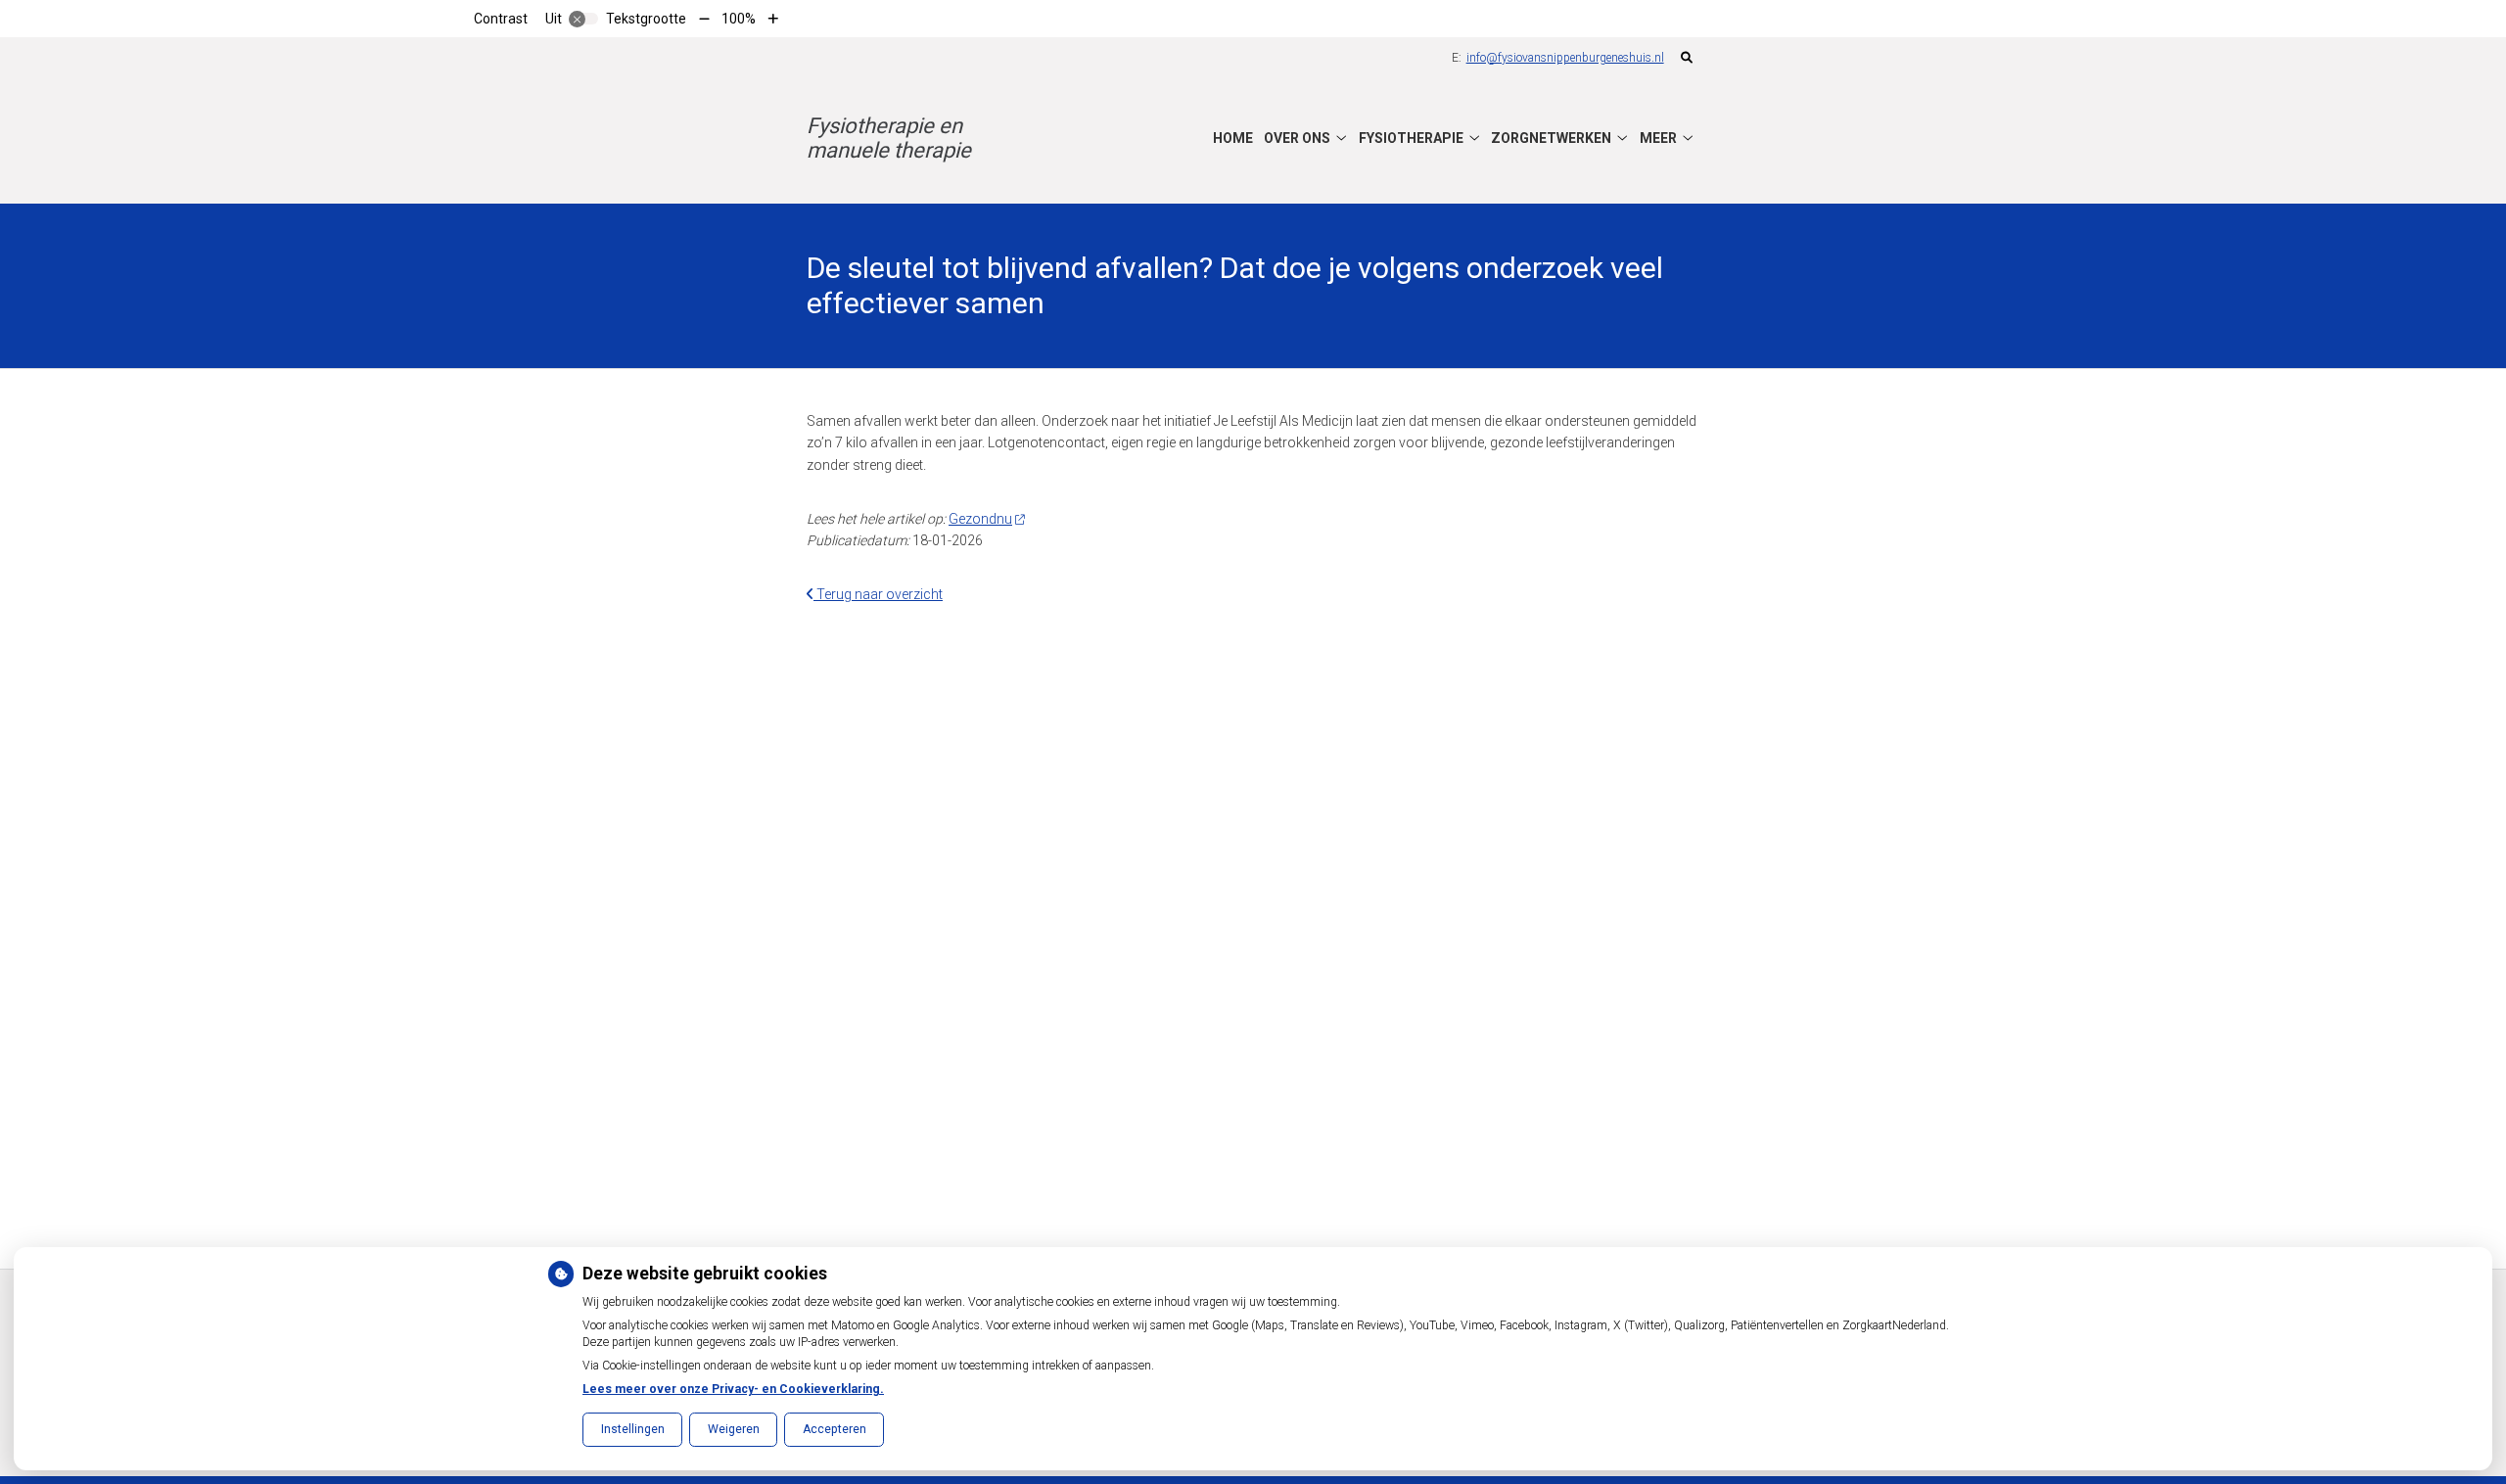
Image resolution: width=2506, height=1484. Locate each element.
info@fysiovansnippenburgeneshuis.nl (1565, 58)
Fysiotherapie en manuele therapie (889, 138)
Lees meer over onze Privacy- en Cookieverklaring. (733, 1389)
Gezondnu (980, 519)
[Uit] (583, 19)
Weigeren (734, 1429)
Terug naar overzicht (878, 594)
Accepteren (835, 1429)
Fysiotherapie (1411, 138)
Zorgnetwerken (1551, 138)
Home (1233, 138)
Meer (1658, 138)
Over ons (1297, 138)
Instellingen (633, 1429)
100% (739, 19)
